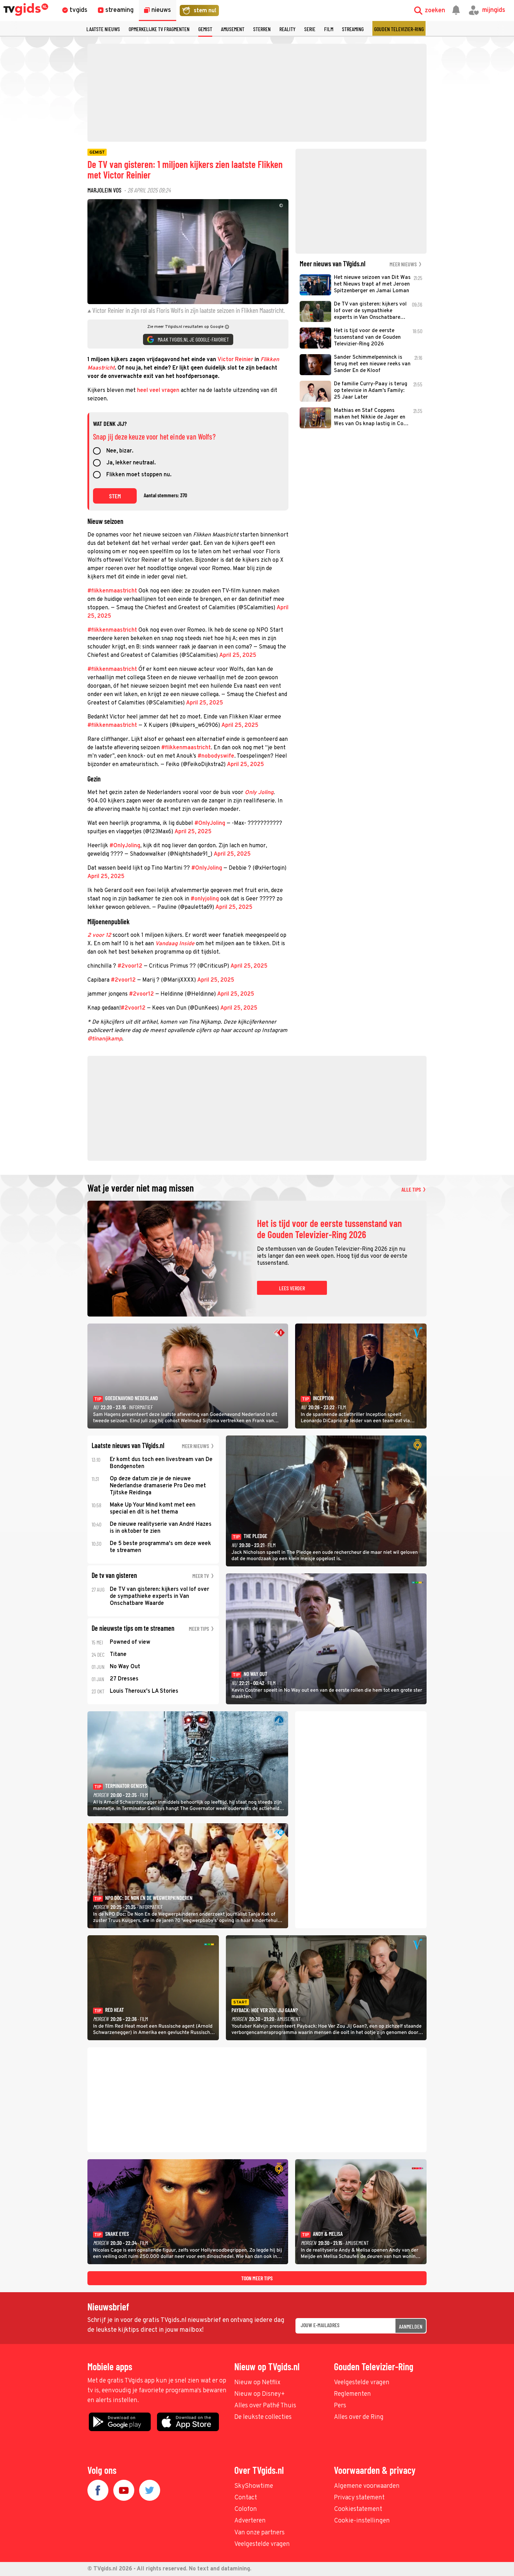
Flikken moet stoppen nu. (139, 475)
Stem (115, 496)
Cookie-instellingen (362, 2521)
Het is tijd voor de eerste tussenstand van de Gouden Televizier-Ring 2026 (329, 1229)
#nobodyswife (216, 756)
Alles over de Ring (359, 2417)
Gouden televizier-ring (399, 29)
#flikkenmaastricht (112, 591)
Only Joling (259, 793)
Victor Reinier (235, 360)
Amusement (233, 29)
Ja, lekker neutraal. (131, 463)
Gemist (205, 29)
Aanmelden (411, 2326)
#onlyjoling (205, 899)
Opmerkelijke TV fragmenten (159, 29)
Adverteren (250, 2521)
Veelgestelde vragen (362, 2383)
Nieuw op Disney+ (260, 2394)
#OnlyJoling (210, 823)
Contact (246, 2498)
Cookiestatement (358, 2509)
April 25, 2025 (238, 655)
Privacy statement (359, 2498)
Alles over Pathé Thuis (265, 2406)
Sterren (262, 29)
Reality (287, 29)
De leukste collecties (263, 2417)
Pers (340, 2406)
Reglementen (352, 2394)
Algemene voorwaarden (367, 2486)
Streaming (353, 29)
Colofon (246, 2509)
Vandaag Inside (175, 944)
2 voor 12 (99, 935)
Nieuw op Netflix (257, 2383)
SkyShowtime (254, 2486)
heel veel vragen (158, 391)
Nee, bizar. (120, 451)
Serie (310, 29)
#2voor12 (130, 966)
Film (329, 29)
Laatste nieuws (103, 29)
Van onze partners (259, 2533)
